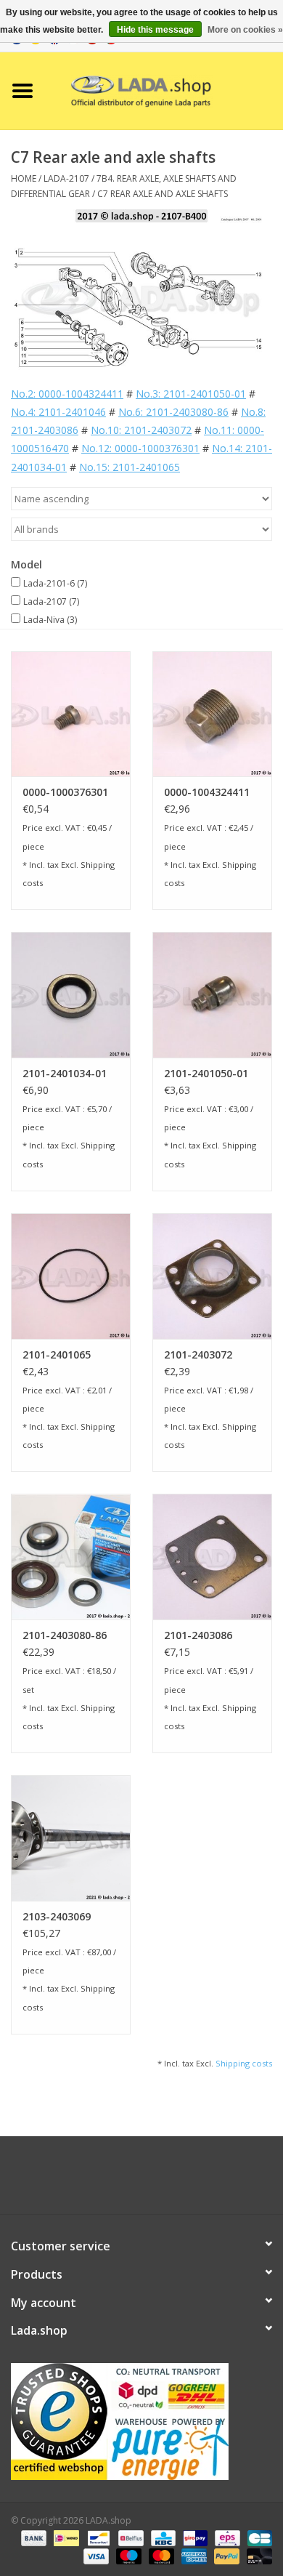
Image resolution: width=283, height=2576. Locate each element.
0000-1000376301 (65, 792)
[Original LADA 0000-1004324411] (212, 714)
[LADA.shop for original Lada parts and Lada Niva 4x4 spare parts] (164, 90)
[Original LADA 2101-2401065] (71, 1276)
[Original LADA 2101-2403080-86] (71, 1557)
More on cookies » (245, 30)
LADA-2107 (66, 178)
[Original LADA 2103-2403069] (71, 1838)
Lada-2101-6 (55, 583)
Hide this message (155, 30)
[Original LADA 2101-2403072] (212, 1276)
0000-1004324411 (207, 792)
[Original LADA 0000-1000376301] (71, 714)
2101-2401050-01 (206, 1073)
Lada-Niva (50, 620)
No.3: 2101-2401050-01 (191, 394)
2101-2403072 (198, 1355)
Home (24, 178)
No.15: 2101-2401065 (130, 467)
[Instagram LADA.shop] (181, 2181)
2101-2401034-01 (65, 1073)
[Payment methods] (32, 2538)
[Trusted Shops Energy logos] (141, 2422)
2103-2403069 (57, 1916)
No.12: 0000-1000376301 (140, 448)
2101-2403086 (198, 1635)
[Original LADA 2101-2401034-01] (71, 995)
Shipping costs (244, 2063)
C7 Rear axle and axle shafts (163, 194)
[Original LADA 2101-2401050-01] (212, 995)
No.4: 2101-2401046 (58, 412)
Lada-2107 (51, 601)
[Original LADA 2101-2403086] (212, 1557)
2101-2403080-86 (65, 1635)
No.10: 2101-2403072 (141, 430)
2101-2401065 (57, 1355)
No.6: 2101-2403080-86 (173, 412)
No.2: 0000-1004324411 (67, 394)
